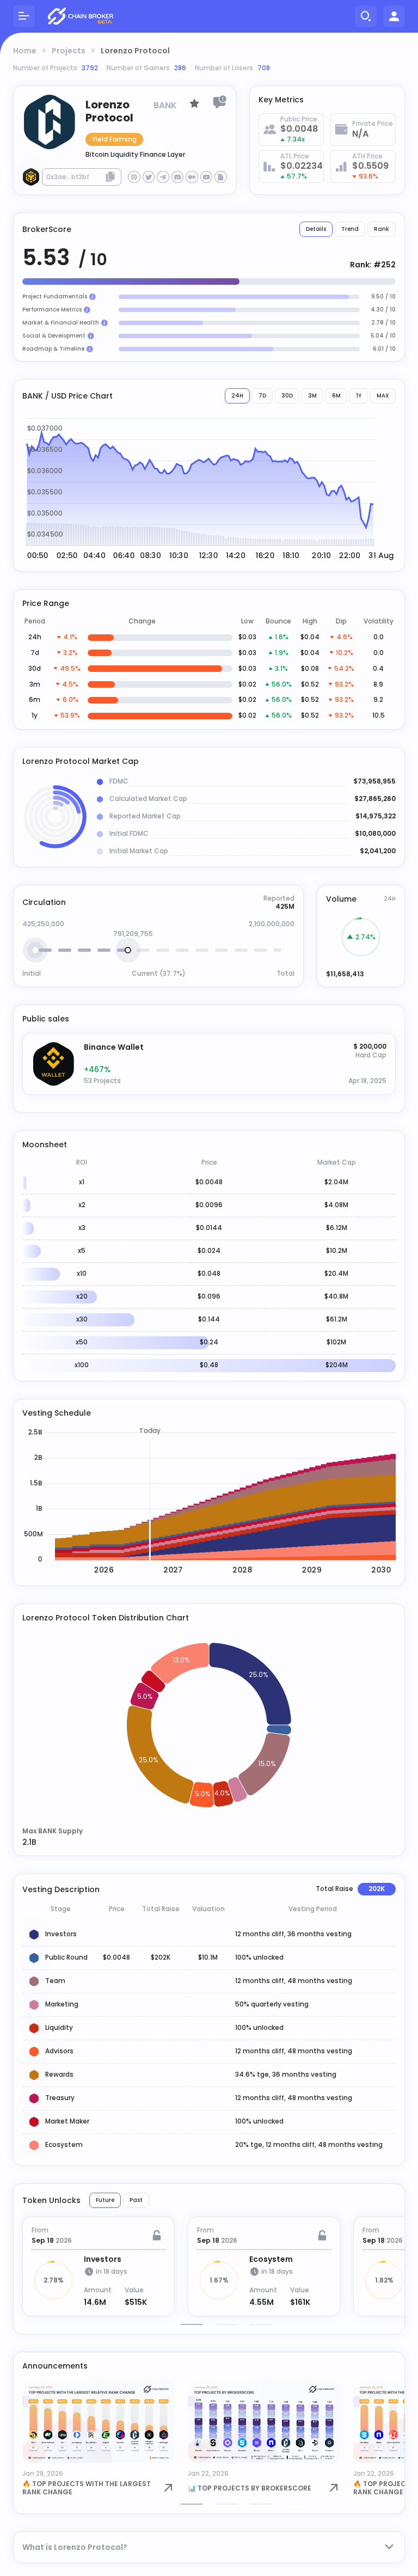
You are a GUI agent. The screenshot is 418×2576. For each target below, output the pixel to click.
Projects (69, 51)
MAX (383, 396)
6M (336, 396)
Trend (350, 229)
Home (25, 51)
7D (262, 396)
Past (136, 2200)
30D (287, 396)
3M (312, 396)
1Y (359, 396)
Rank (382, 229)
